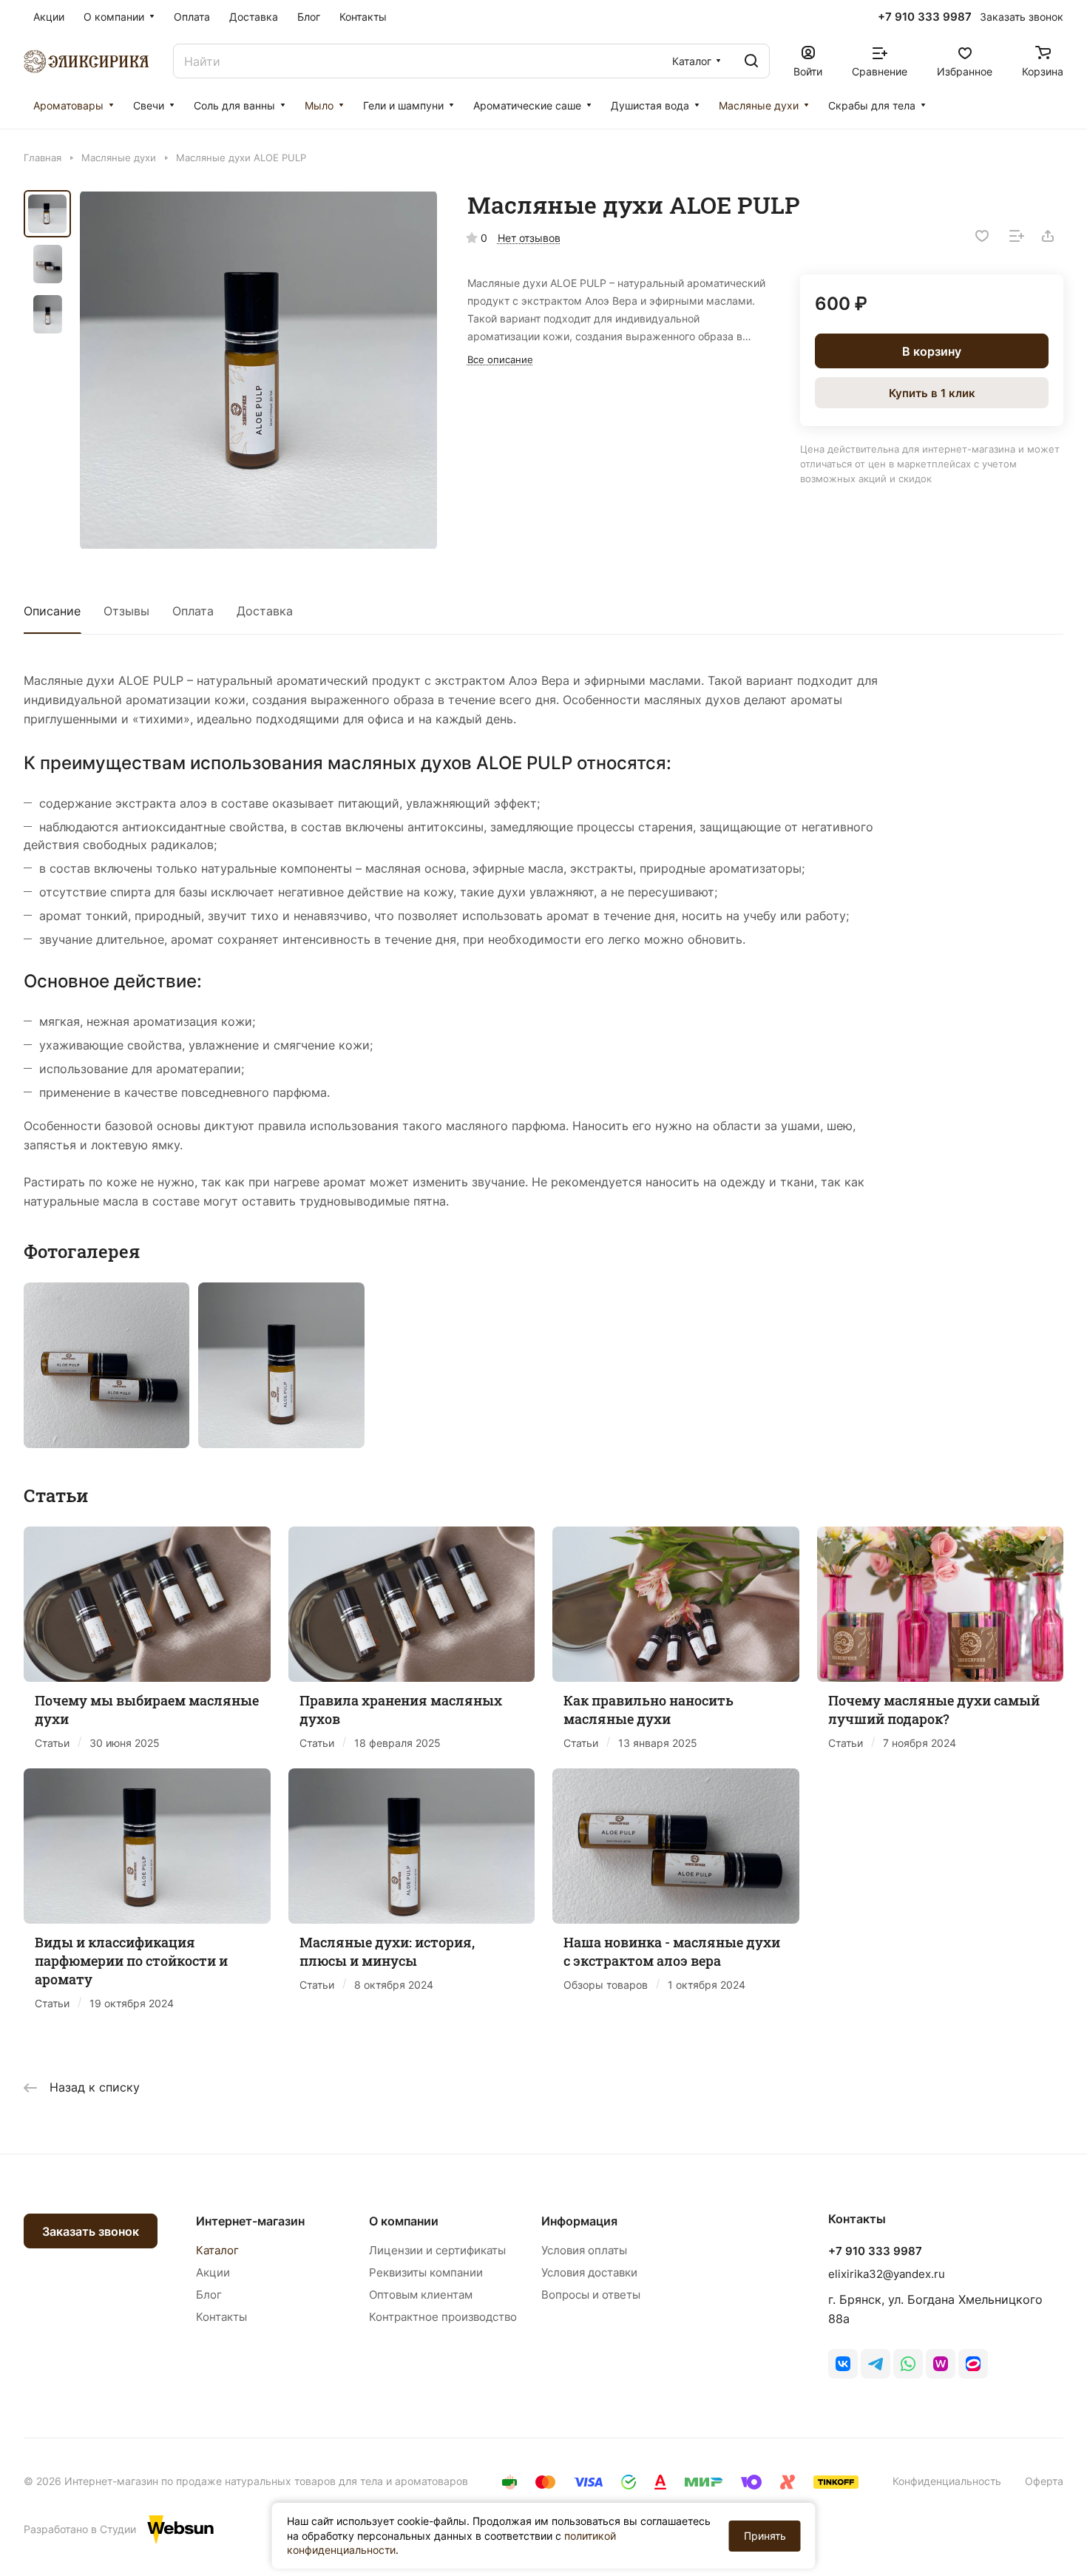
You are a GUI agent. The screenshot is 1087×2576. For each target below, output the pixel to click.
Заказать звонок (91, 2231)
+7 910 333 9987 (925, 17)
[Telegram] (876, 2364)
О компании (404, 2221)
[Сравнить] (1017, 236)
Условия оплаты (584, 2250)
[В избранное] (982, 236)
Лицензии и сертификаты (437, 2250)
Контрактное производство (443, 2317)
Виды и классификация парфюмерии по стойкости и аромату (131, 1961)
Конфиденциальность (947, 2481)
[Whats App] (908, 2364)
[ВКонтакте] (843, 2364)
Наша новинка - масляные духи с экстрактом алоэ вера (672, 1951)
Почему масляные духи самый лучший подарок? (934, 1710)
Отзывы (126, 611)
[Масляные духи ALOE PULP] (258, 370)
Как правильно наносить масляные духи (649, 1710)
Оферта (1044, 2481)
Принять (765, 2536)
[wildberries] (941, 2364)
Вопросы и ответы (591, 2295)
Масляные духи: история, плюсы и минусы (387, 1951)
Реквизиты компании (426, 2272)
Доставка (265, 611)
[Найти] (751, 61)
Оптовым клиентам (421, 2295)
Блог (209, 2295)
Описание (52, 611)
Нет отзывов (529, 238)
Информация (579, 2221)
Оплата (193, 611)
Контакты (221, 2317)
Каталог (217, 2250)
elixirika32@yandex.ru (887, 2274)
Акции (213, 2272)
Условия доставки (589, 2272)
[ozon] (973, 2364)
